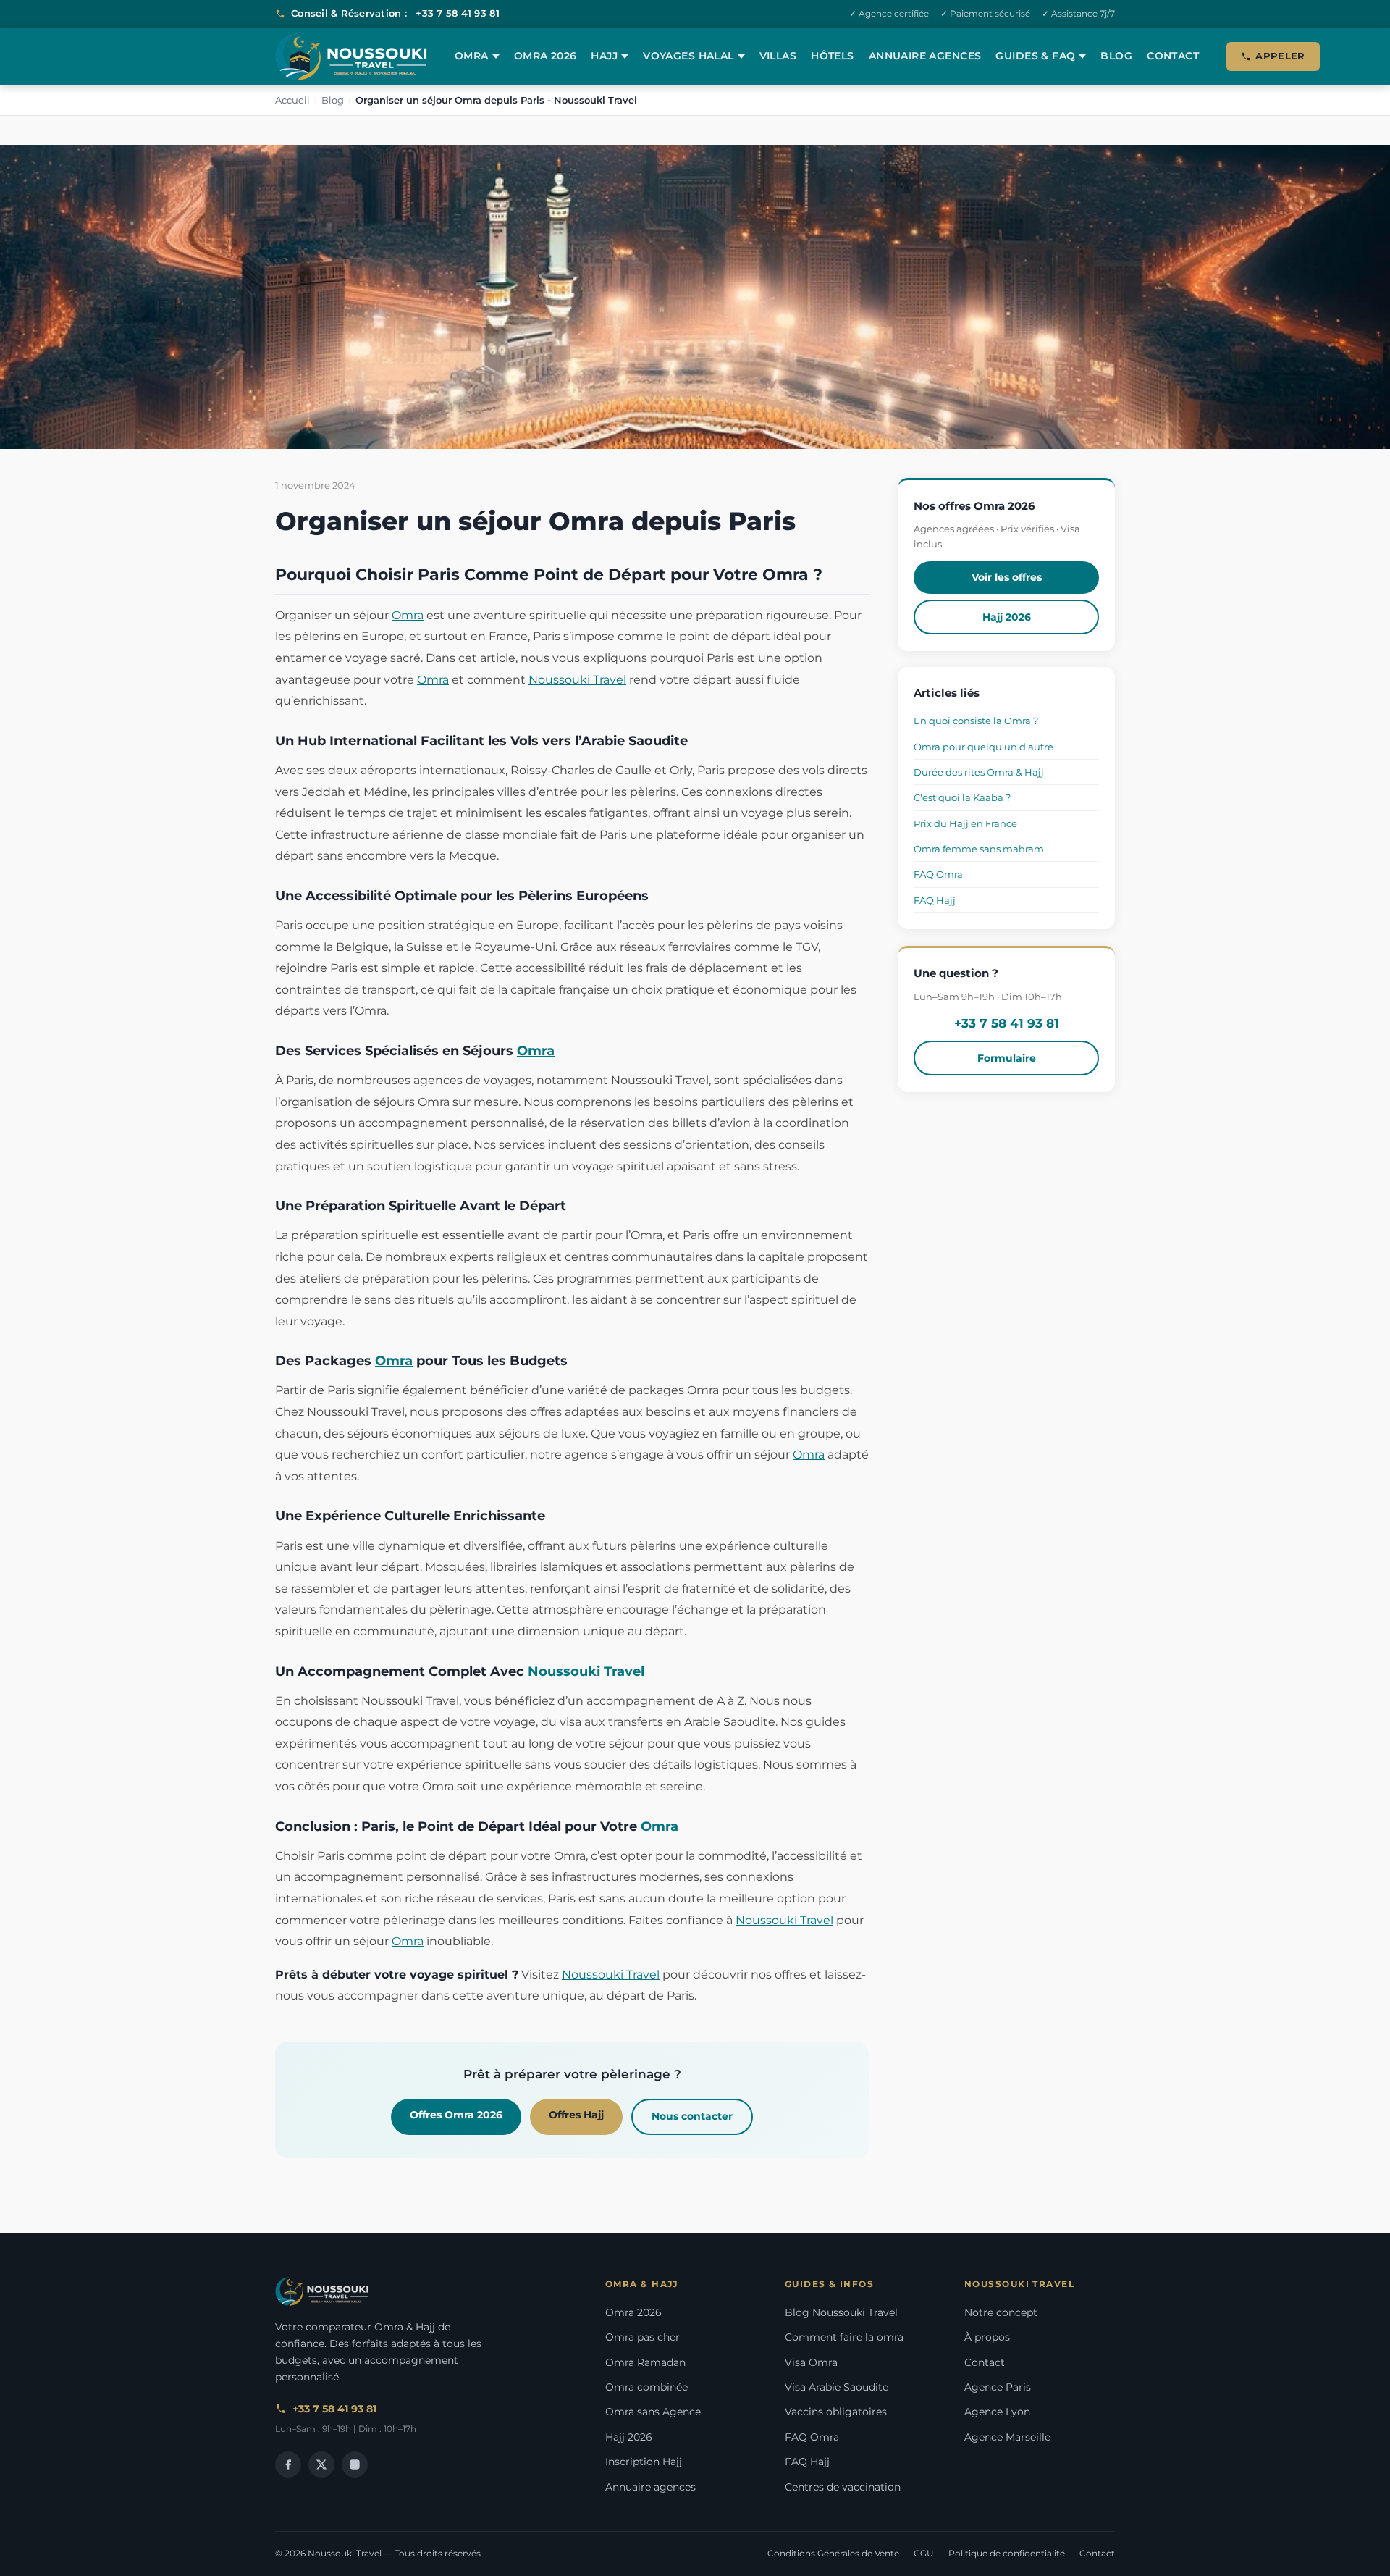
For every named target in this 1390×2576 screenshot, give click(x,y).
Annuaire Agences (925, 56)
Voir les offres (1007, 577)
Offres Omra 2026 (456, 2115)
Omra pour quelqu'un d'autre (983, 747)
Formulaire (1007, 1058)
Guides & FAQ (1035, 56)
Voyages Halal (688, 56)
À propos (987, 2337)
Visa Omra (811, 2362)
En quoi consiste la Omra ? (976, 721)
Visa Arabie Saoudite (837, 2387)
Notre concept (1001, 2312)
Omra (472, 56)
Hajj (604, 56)
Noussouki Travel (577, 680)
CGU (924, 2553)
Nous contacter (692, 2116)
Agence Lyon (997, 2412)
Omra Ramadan (645, 2362)
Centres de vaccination (843, 2487)
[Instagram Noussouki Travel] (355, 2464)
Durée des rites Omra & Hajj (979, 772)
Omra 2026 (546, 56)
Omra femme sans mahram (979, 849)
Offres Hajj (576, 2115)
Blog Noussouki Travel (841, 2312)
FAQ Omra (938, 874)
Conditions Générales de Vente (833, 2553)
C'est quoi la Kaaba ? (962, 797)
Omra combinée (646, 2387)
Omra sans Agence (653, 2412)
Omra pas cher (643, 2337)
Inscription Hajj (644, 2462)
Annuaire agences (650, 2487)
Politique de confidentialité (1007, 2553)
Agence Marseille (1007, 2437)
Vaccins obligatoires (836, 2412)
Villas (778, 56)
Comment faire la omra (844, 2337)
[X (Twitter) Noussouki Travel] (321, 2464)
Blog (1116, 56)
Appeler (1280, 56)
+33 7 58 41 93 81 (457, 13)
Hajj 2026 (1007, 617)
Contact (1173, 56)
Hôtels (833, 56)
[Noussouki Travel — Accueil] (351, 57)
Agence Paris (998, 2387)
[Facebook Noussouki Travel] (288, 2464)
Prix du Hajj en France (965, 823)
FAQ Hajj (935, 900)
